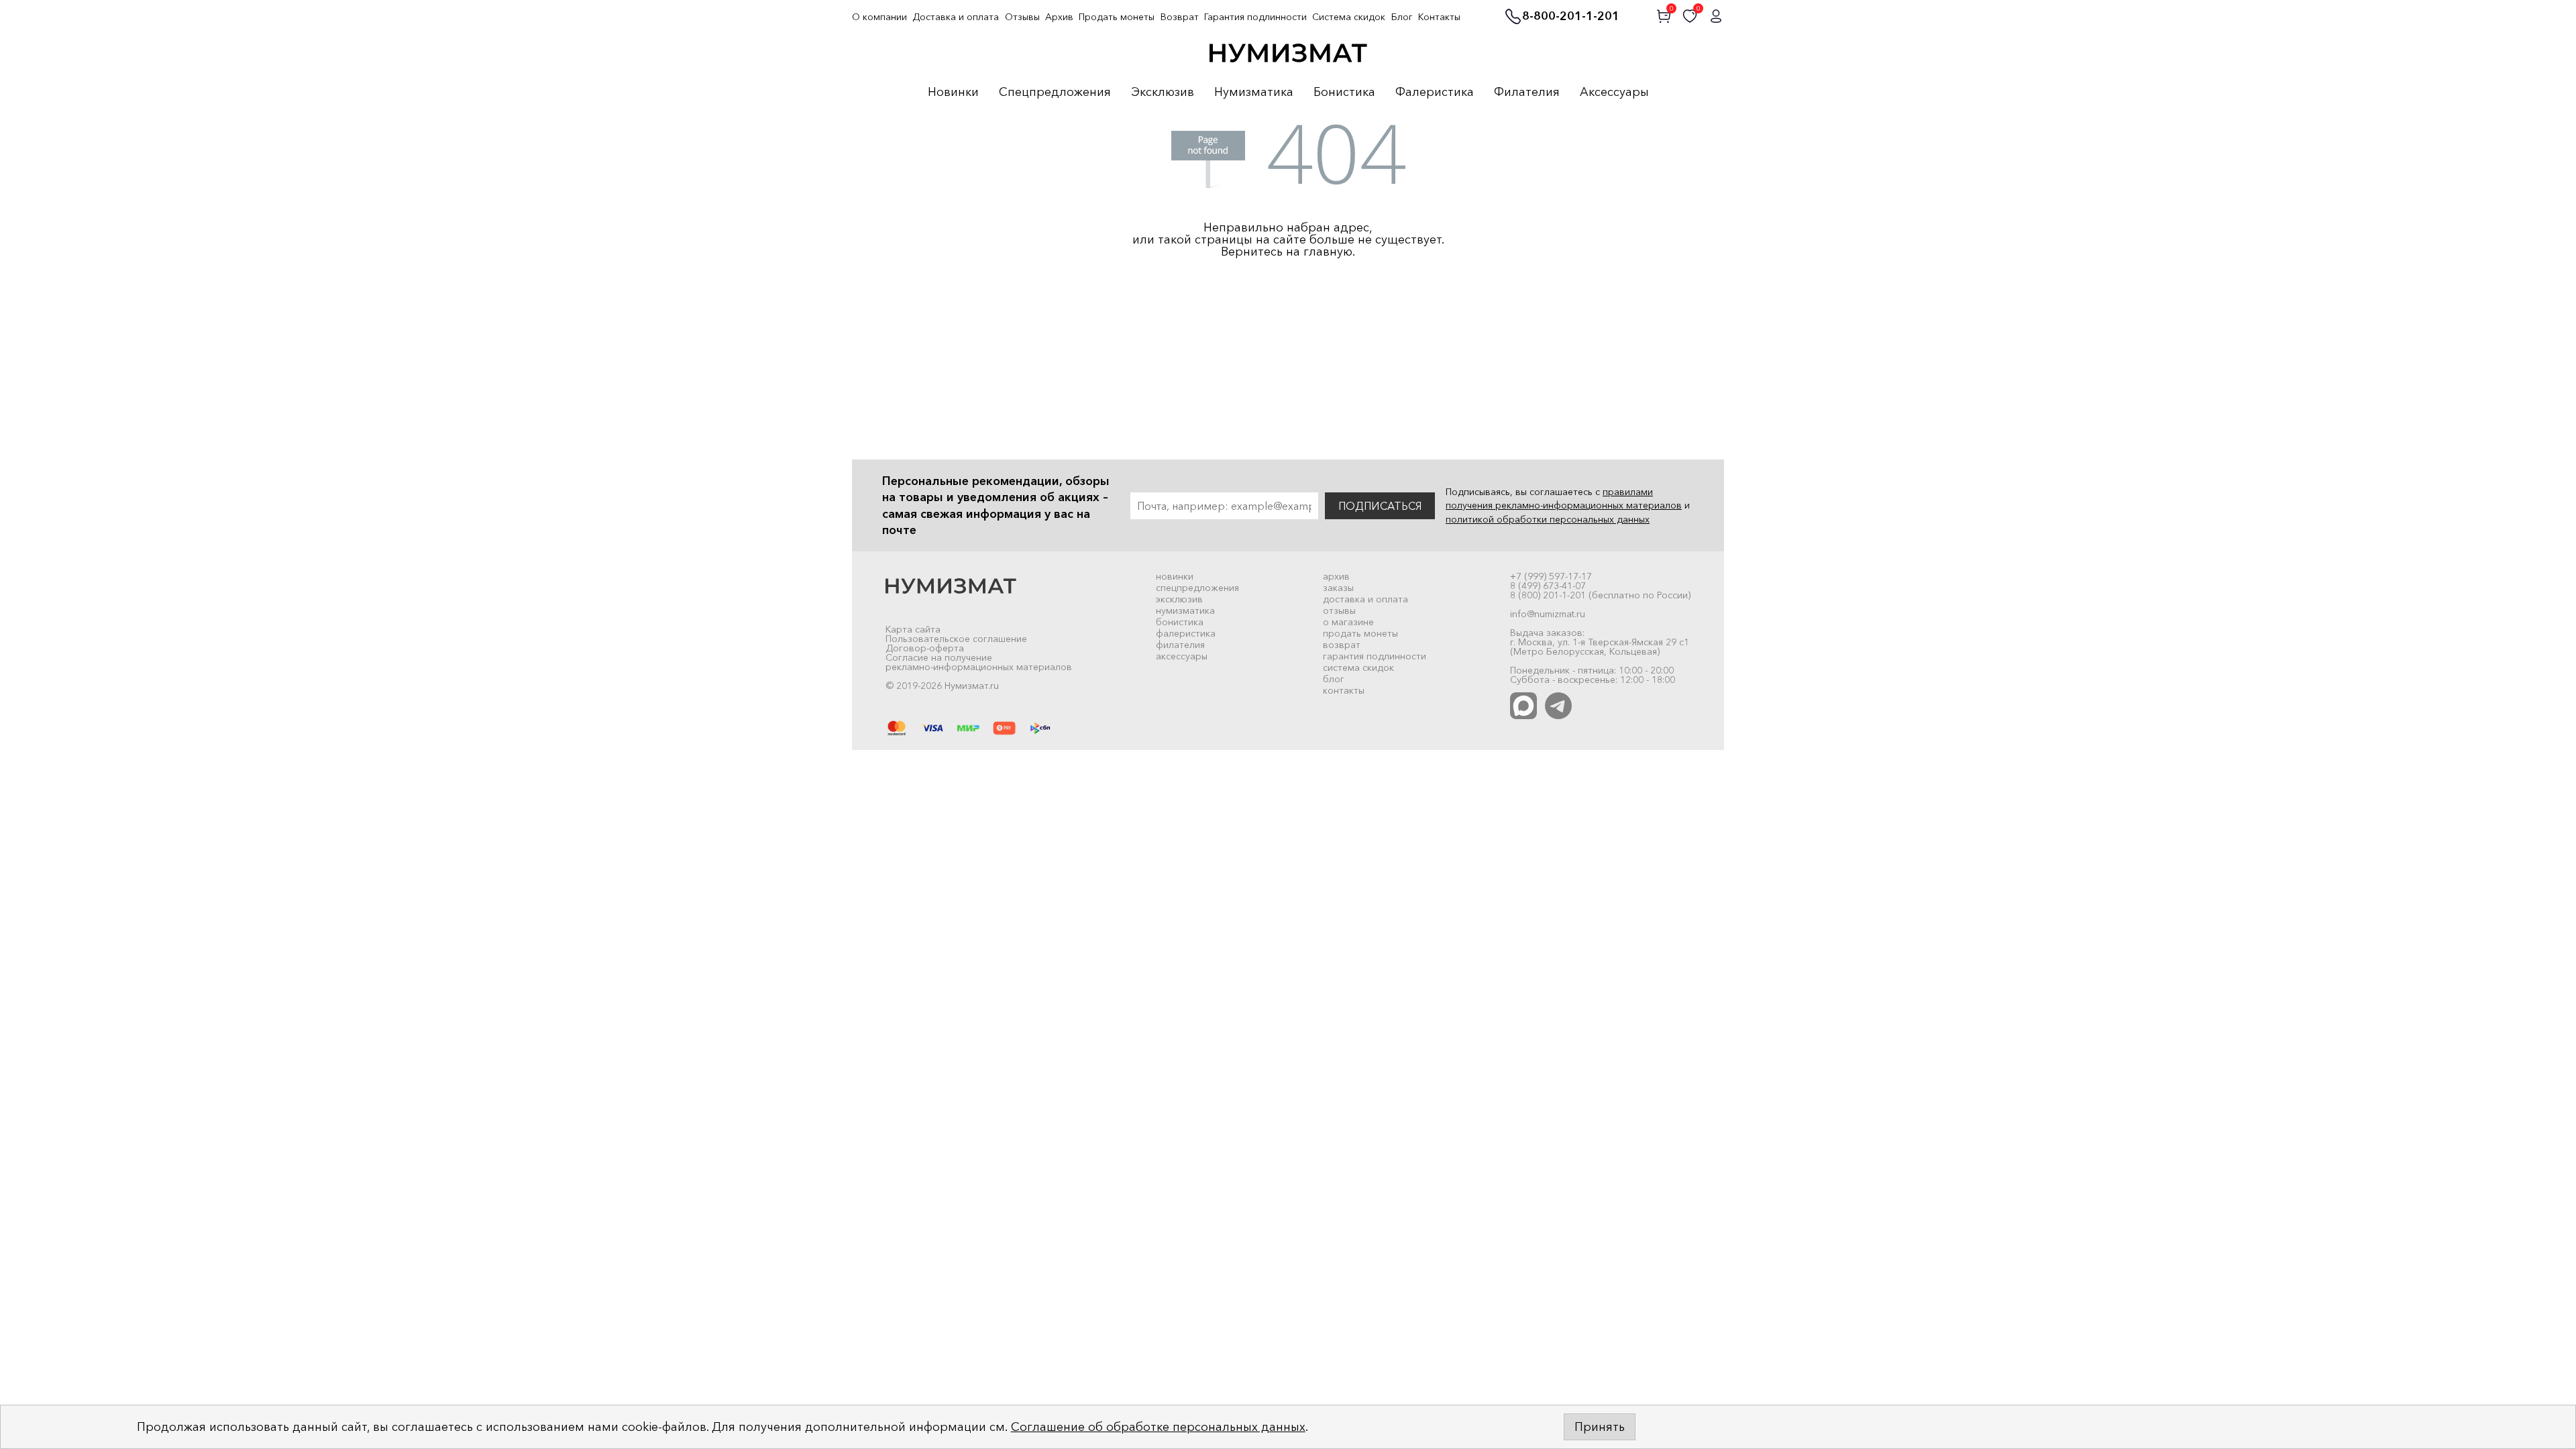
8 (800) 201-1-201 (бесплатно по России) (1600, 595)
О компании (879, 17)
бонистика (1180, 622)
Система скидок (1349, 17)
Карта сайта (913, 629)
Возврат (1180, 17)
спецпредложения (1197, 588)
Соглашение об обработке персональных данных (1158, 1427)
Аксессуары (1614, 93)
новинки (1175, 576)
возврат (1342, 645)
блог (1334, 679)
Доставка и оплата (956, 17)
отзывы (1339, 610)
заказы (1338, 588)
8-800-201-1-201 (1571, 17)
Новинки (953, 93)
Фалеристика (1435, 93)
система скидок (1358, 667)
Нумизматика (1254, 93)
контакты (1344, 690)
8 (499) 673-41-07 (1548, 586)
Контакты (1439, 17)
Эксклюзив (1163, 93)
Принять (1600, 1427)
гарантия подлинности (1375, 656)
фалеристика (1186, 633)
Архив (1059, 17)
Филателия (1527, 93)
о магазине (1348, 622)
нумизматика (1185, 610)
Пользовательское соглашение (956, 639)
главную (1328, 252)
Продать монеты (1117, 17)
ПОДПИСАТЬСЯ (1380, 506)
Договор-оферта (925, 648)
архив (1336, 576)
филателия (1180, 645)
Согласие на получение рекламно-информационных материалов (979, 662)
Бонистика (1344, 93)
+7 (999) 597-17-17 (1551, 576)
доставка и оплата (1365, 599)
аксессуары (1182, 656)
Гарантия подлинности (1255, 17)
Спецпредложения (1055, 93)
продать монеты (1360, 633)
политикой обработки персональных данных (1548, 519)
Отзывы (1022, 17)
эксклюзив (1179, 599)
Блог (1402, 17)
